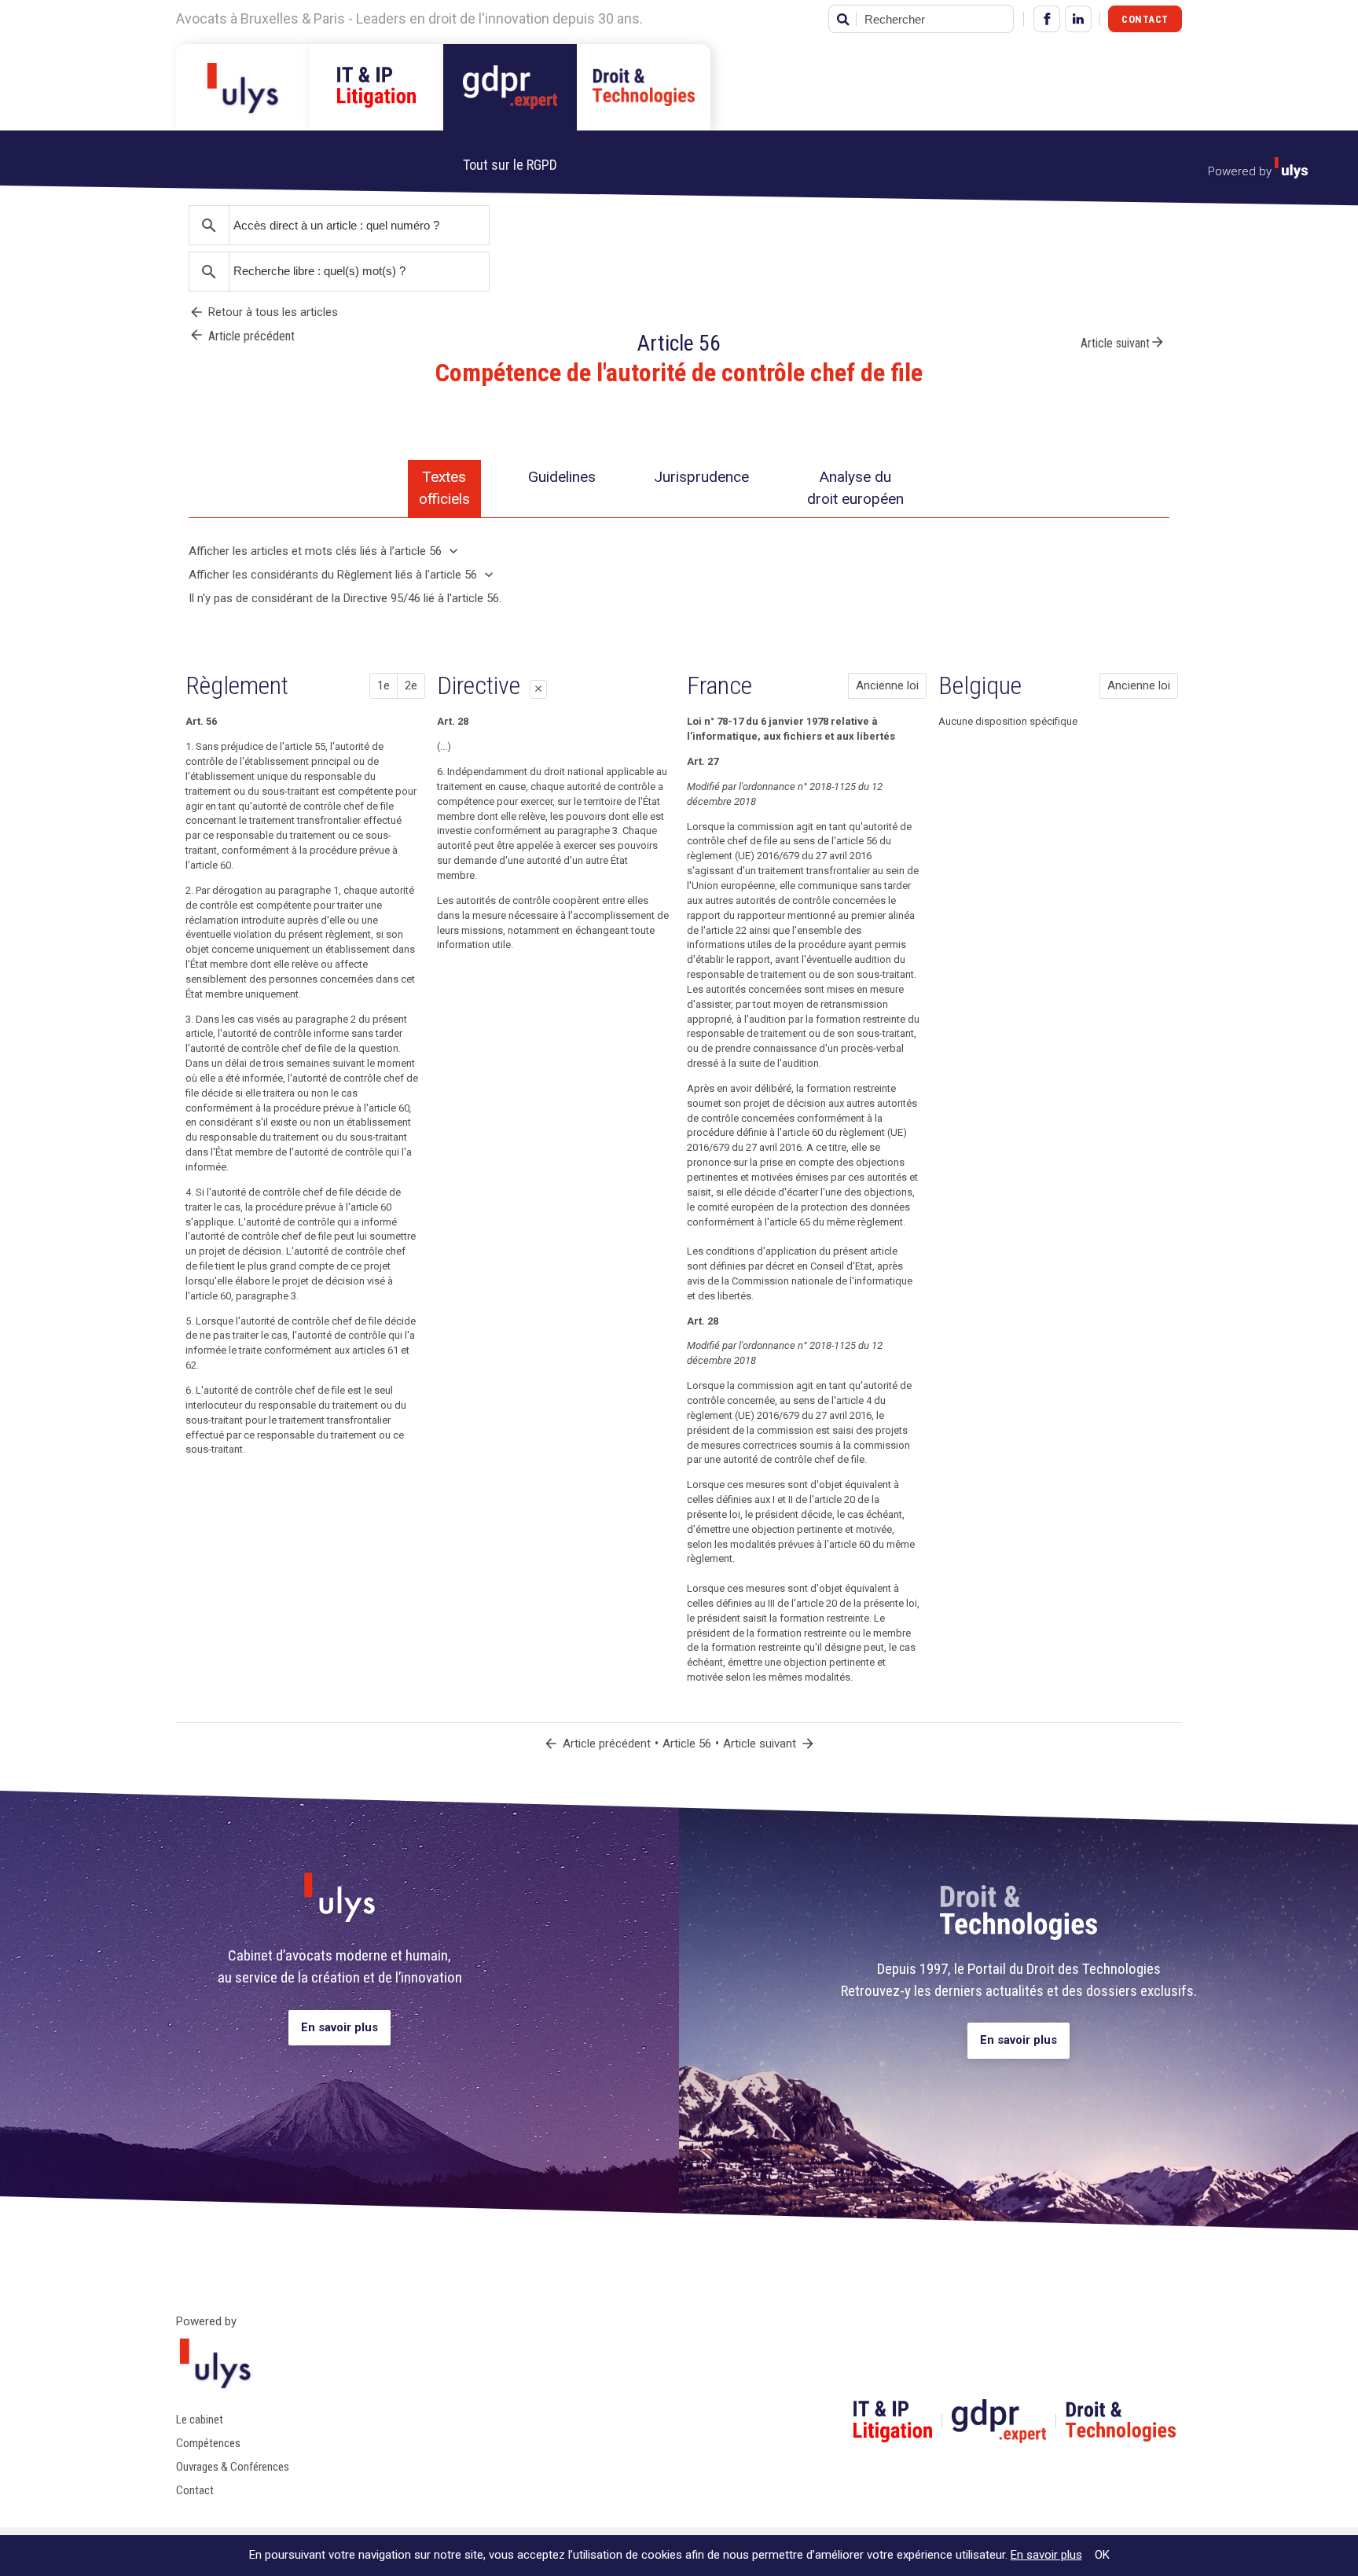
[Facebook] (1047, 19)
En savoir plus (339, 2027)
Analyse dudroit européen (855, 488)
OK (1102, 2555)
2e (411, 685)
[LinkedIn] (1078, 19)
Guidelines (562, 477)
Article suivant (1123, 342)
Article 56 (687, 1744)
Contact (1145, 19)
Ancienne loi (887, 685)
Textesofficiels (444, 488)
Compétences (208, 2443)
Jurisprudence (701, 477)
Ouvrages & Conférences (233, 2467)
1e (384, 685)
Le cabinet (200, 2420)
